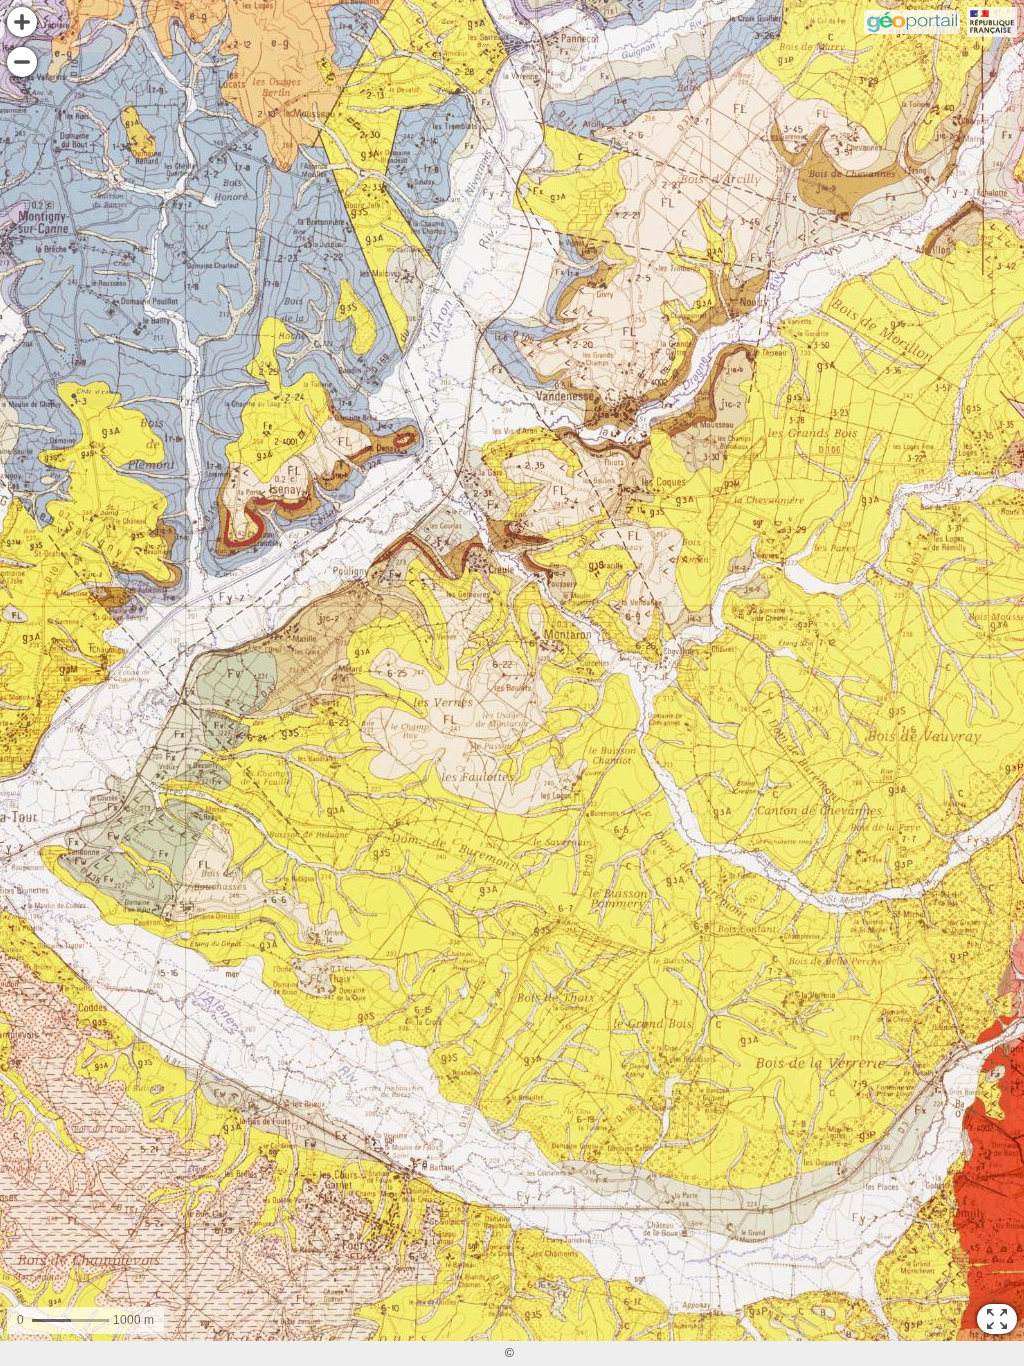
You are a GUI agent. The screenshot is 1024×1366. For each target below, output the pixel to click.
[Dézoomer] (22, 62)
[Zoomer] (22, 22)
